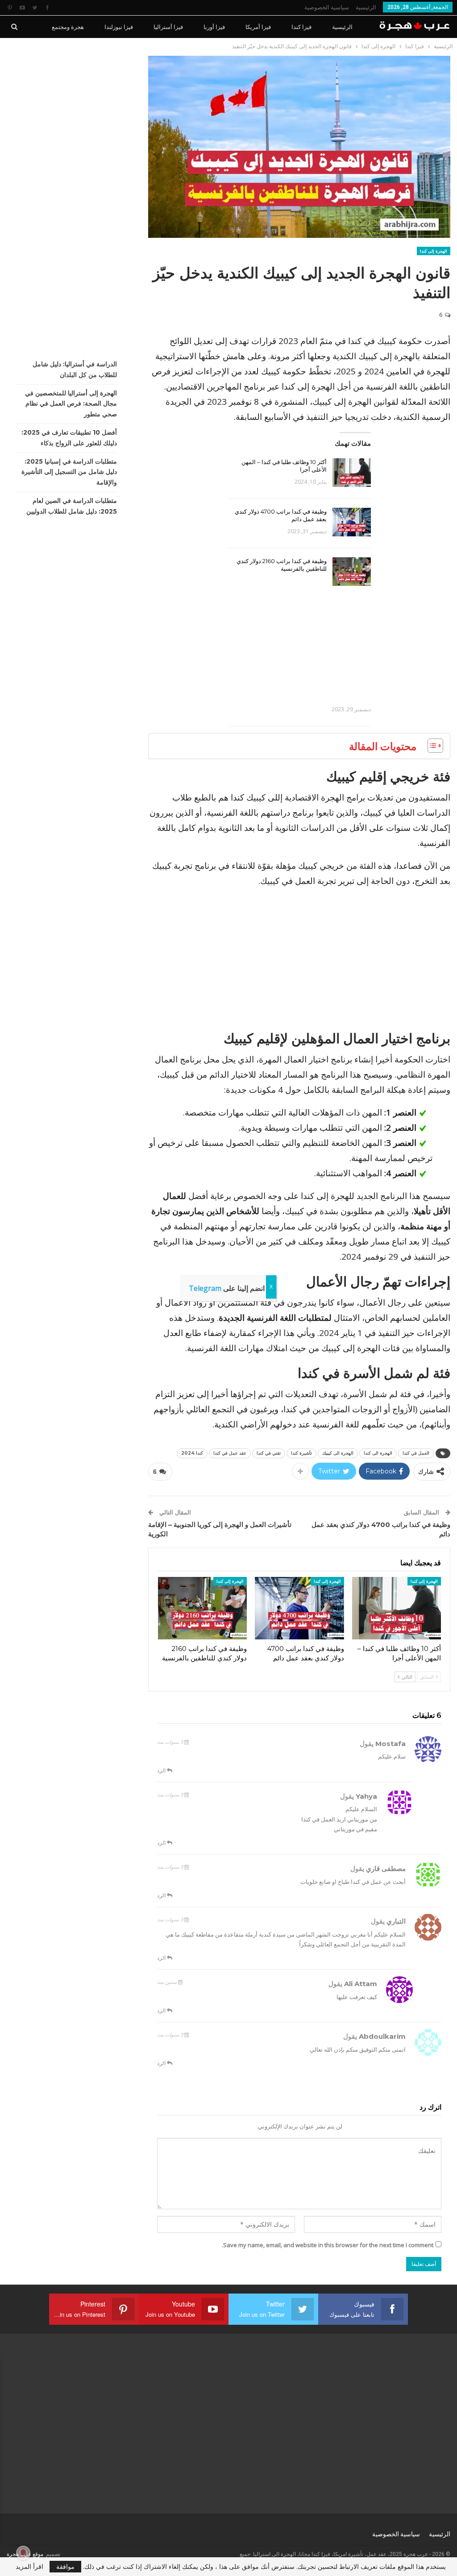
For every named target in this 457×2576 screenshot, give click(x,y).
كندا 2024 (192, 1453)
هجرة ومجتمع (68, 27)
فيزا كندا (301, 27)
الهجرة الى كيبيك (338, 1453)
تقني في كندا (269, 1453)
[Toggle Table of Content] (431, 746)
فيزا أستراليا (168, 27)
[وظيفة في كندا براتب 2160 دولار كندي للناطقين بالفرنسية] (352, 572)
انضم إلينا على (227, 1288)
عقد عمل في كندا (230, 1453)
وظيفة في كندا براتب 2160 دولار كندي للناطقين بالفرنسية (282, 565)
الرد (162, 1770)
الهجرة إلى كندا (434, 251)
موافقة (65, 2566)
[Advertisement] (299, 642)
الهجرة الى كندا (378, 1453)
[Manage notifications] (23, 2553)
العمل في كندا (416, 1453)
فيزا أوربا (214, 27)
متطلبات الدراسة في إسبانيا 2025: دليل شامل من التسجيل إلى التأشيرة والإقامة (69, 472)
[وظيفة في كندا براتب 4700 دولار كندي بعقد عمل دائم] (352, 522)
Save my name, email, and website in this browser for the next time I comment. (328, 2245)
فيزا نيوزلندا (119, 27)
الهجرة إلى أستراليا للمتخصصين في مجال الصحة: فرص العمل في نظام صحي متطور (71, 404)
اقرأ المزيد (29, 2567)
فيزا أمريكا (258, 27)
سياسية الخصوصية (327, 7)
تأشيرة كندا (301, 1453)
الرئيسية (366, 7)
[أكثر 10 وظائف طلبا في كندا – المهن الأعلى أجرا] (352, 473)
